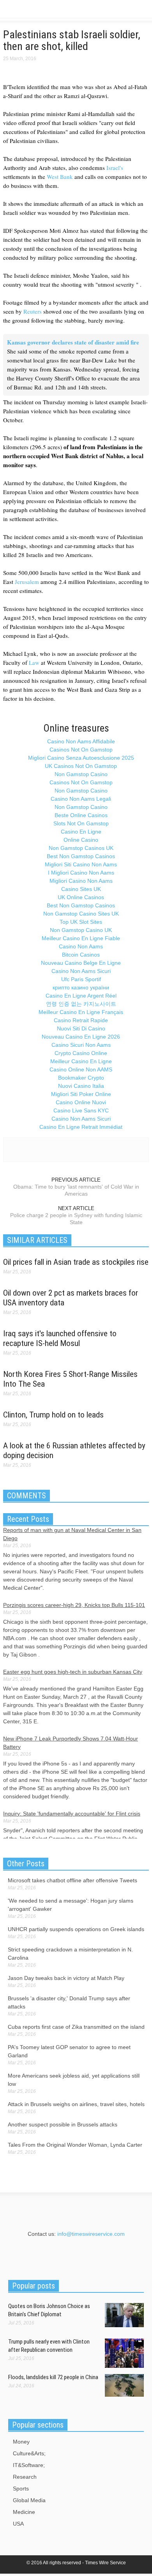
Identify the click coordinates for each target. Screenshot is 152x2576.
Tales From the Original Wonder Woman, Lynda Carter (75, 2145)
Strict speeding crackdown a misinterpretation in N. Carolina (70, 1954)
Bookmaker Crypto (81, 1078)
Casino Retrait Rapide (81, 1020)
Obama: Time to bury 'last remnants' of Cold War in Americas (76, 1190)
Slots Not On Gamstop (81, 823)
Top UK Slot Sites (81, 922)
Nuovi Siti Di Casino (81, 1028)
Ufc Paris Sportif (81, 979)
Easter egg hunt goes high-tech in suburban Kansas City (73, 1672)
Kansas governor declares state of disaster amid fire (73, 342)
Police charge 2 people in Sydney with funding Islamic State (76, 1219)
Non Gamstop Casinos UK (81, 848)
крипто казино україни (81, 987)
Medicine (24, 2512)
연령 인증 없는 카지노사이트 (81, 1004)
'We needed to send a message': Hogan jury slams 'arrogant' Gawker (71, 1905)
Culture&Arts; (29, 2453)
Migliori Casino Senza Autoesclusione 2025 (81, 758)
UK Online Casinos (81, 897)
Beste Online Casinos (81, 815)
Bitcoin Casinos (81, 955)
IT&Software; (29, 2465)
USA (18, 2524)
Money (21, 2442)
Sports (21, 2489)
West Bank (60, 177)
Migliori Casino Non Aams (81, 881)
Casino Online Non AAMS (81, 1069)
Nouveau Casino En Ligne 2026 (81, 1037)
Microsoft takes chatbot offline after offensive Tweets (72, 1880)
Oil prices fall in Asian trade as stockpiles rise (76, 1262)
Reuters (33, 311)
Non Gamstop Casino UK (81, 930)
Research (25, 2477)
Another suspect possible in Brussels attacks (63, 2124)
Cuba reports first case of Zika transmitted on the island (76, 2027)
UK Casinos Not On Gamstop (81, 766)
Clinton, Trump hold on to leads (53, 1415)
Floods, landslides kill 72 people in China (53, 2377)
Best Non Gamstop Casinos (81, 856)
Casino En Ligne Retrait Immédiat (81, 1127)
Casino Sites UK (81, 889)
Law (34, 662)
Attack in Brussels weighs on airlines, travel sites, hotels (76, 2104)
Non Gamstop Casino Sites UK (81, 914)
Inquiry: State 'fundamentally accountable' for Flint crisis (72, 1814)
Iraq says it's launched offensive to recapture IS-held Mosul (60, 1338)
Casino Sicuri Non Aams (81, 1045)
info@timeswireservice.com (91, 2234)
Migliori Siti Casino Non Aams (81, 864)
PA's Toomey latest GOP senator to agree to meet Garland (69, 2051)
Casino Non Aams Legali (81, 799)
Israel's (115, 168)
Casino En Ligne (81, 832)
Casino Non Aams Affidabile (81, 741)
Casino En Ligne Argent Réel (81, 996)
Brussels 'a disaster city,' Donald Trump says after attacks (69, 2002)
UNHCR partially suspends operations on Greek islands (76, 1929)
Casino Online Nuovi (81, 1102)
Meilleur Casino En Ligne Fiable (81, 938)
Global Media (29, 2500)
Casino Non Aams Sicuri (81, 971)
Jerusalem (27, 582)
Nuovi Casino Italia (81, 1086)
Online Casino (81, 840)
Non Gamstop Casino (81, 774)
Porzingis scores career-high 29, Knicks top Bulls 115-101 (74, 1605)
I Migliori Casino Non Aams (81, 873)
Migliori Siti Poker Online (81, 1094)
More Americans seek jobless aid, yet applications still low (74, 2080)
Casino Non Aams (81, 946)
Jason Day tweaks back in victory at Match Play (66, 1978)
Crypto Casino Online (81, 1053)
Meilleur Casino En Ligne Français (81, 1012)
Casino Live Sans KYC (81, 1110)
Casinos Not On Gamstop (81, 750)
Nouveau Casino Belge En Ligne (81, 963)
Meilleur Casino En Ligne (81, 1061)
